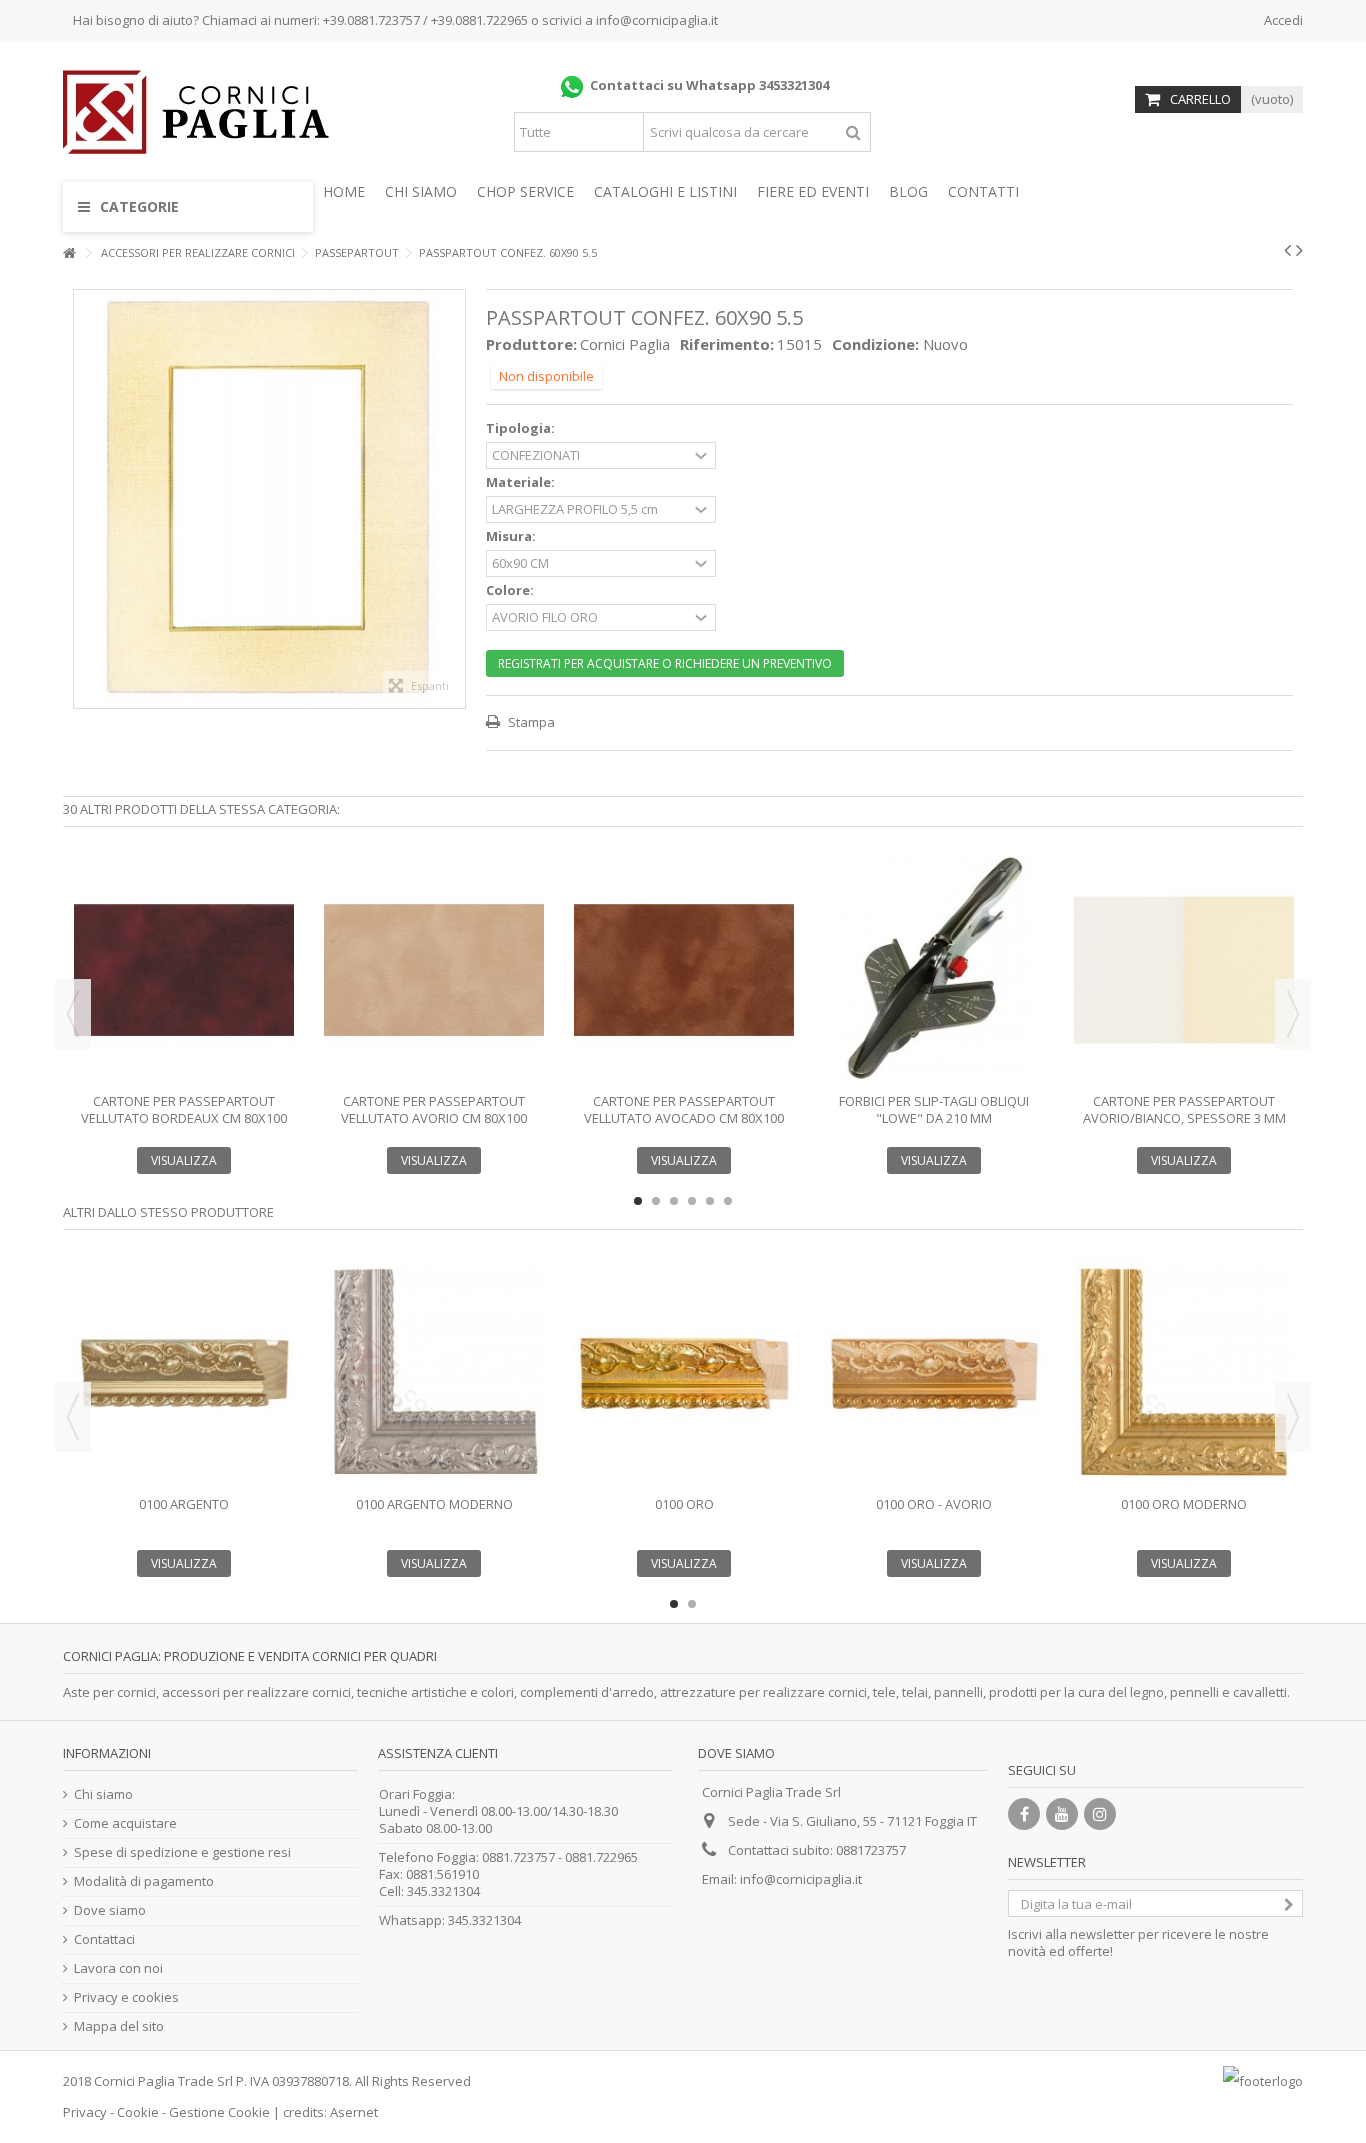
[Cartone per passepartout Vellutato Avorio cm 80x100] (434, 970)
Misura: (512, 536)
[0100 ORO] (684, 1373)
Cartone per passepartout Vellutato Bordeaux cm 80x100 (184, 1109)
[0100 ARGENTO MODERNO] (434, 1373)
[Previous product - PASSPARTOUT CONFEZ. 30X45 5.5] (1287, 250)
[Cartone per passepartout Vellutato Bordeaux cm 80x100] (184, 970)
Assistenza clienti (438, 1753)
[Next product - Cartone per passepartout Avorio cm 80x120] (1299, 250)
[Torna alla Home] (69, 253)
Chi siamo (103, 1794)
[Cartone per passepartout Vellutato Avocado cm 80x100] (684, 970)
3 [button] (674, 1201)
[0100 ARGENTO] (184, 1373)
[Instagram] (1100, 1814)
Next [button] (1293, 1014)
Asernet (354, 2112)
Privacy (85, 2112)
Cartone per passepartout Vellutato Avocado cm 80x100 (684, 1109)
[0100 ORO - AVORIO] (934, 1373)
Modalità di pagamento (144, 1881)
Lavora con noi (118, 1968)
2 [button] (656, 1201)
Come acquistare (125, 1823)
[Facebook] (1024, 1814)
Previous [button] (73, 1014)
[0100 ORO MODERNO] (1184, 1373)
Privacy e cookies (126, 1997)
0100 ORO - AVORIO (934, 1504)
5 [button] (710, 1201)
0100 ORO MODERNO (1184, 1504)
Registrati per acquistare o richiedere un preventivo (665, 663)
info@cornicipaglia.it (657, 20)
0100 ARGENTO (184, 1504)
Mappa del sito (119, 2026)
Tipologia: (522, 428)
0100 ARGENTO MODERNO (434, 1504)
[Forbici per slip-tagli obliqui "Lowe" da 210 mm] (934, 970)
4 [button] (692, 1201)
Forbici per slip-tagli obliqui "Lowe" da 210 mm (934, 1109)
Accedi (1282, 20)
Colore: (511, 590)
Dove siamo (110, 1910)
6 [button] (728, 1201)
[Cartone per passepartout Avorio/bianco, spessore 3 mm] (1184, 970)
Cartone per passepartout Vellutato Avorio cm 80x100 (434, 1109)
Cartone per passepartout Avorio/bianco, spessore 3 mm (1184, 1109)
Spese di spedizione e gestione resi (182, 1852)
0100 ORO (684, 1504)
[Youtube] (1062, 1814)
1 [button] (638, 1201)
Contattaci (104, 1939)
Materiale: (522, 482)
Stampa (530, 722)
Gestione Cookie (219, 2112)
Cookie (138, 2112)
